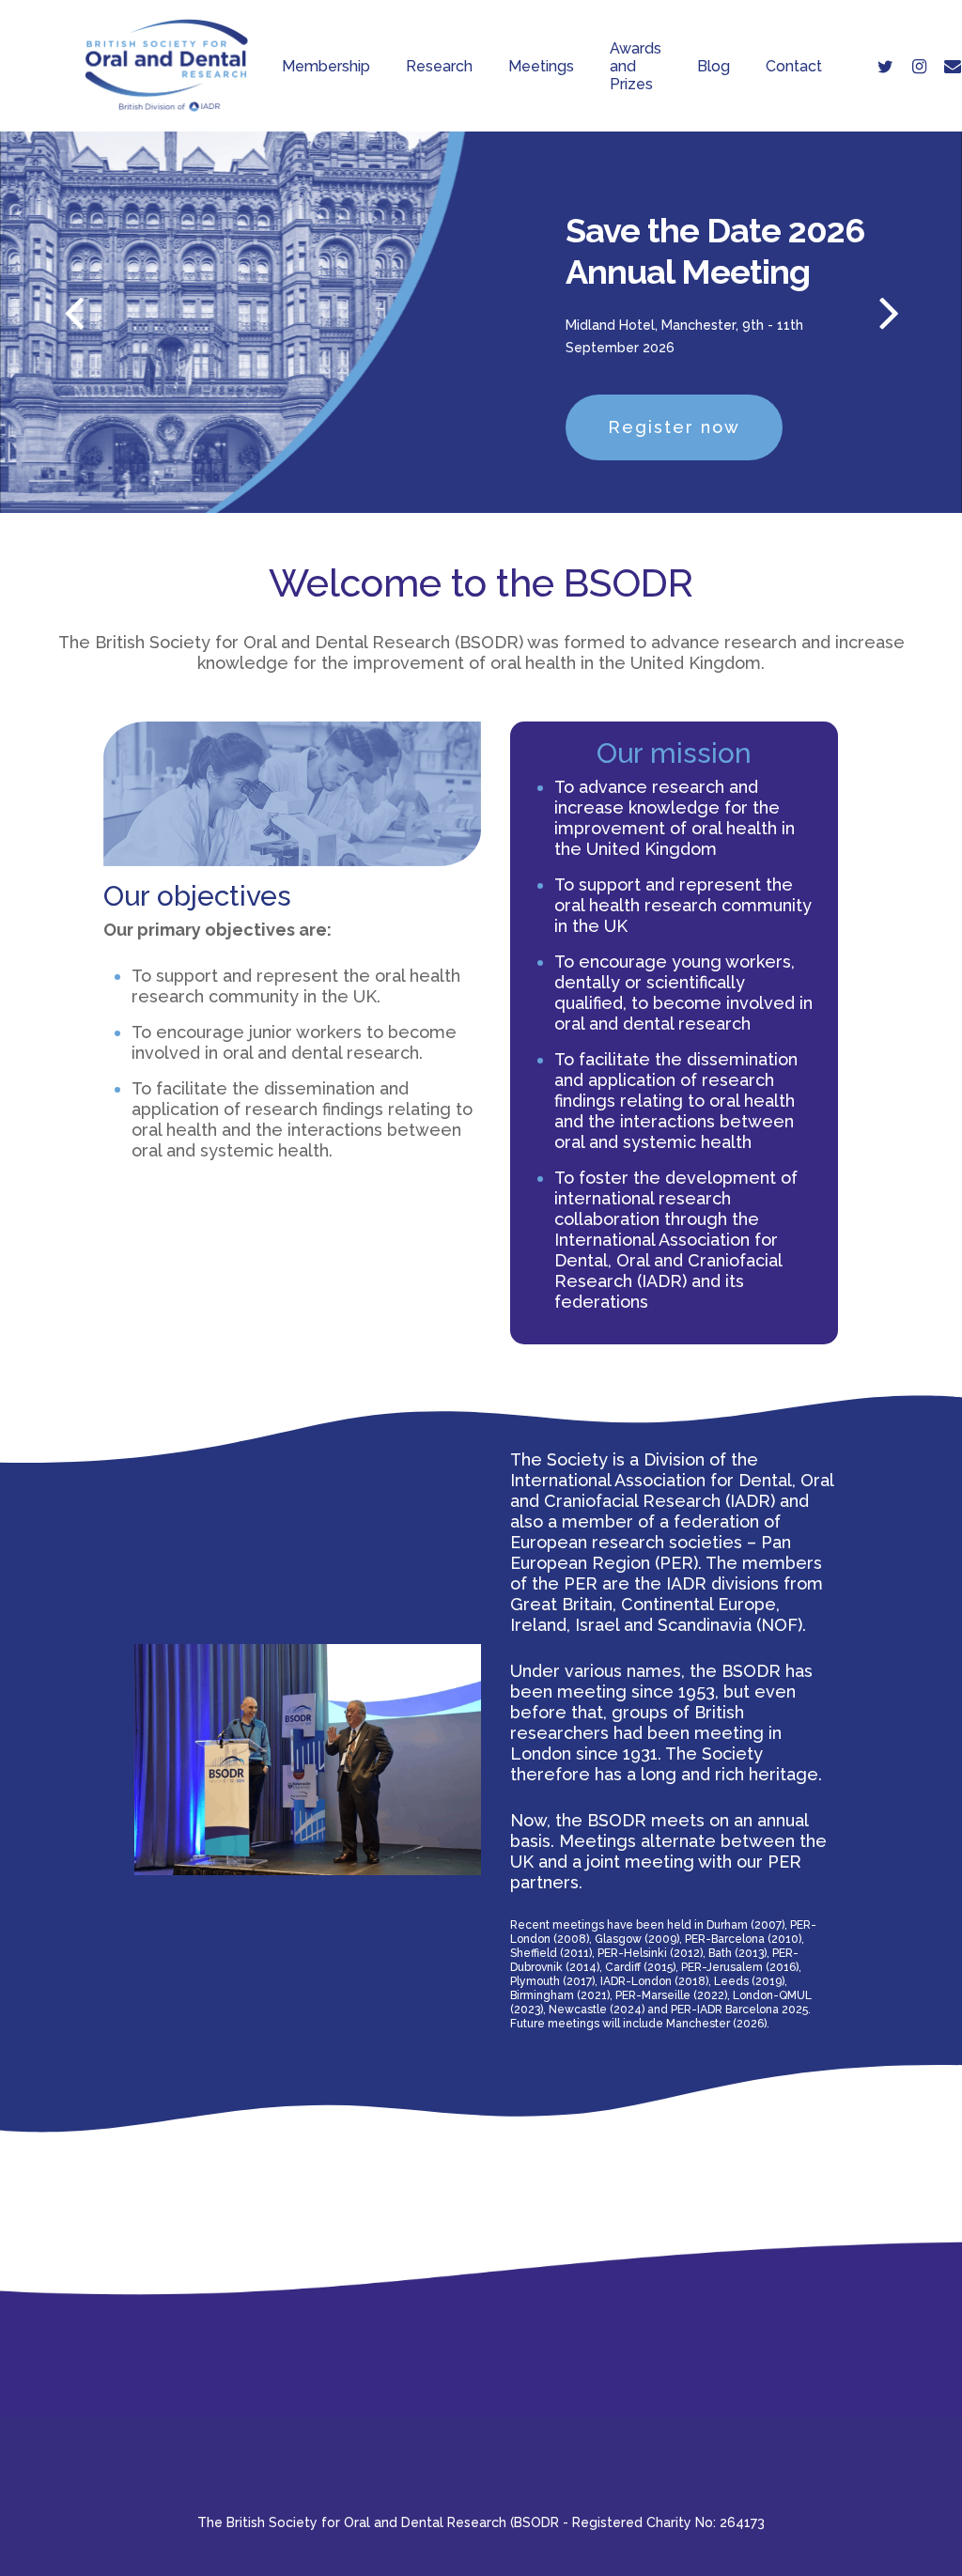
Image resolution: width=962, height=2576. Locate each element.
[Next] (924, 315)
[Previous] (38, 315)
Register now (674, 427)
